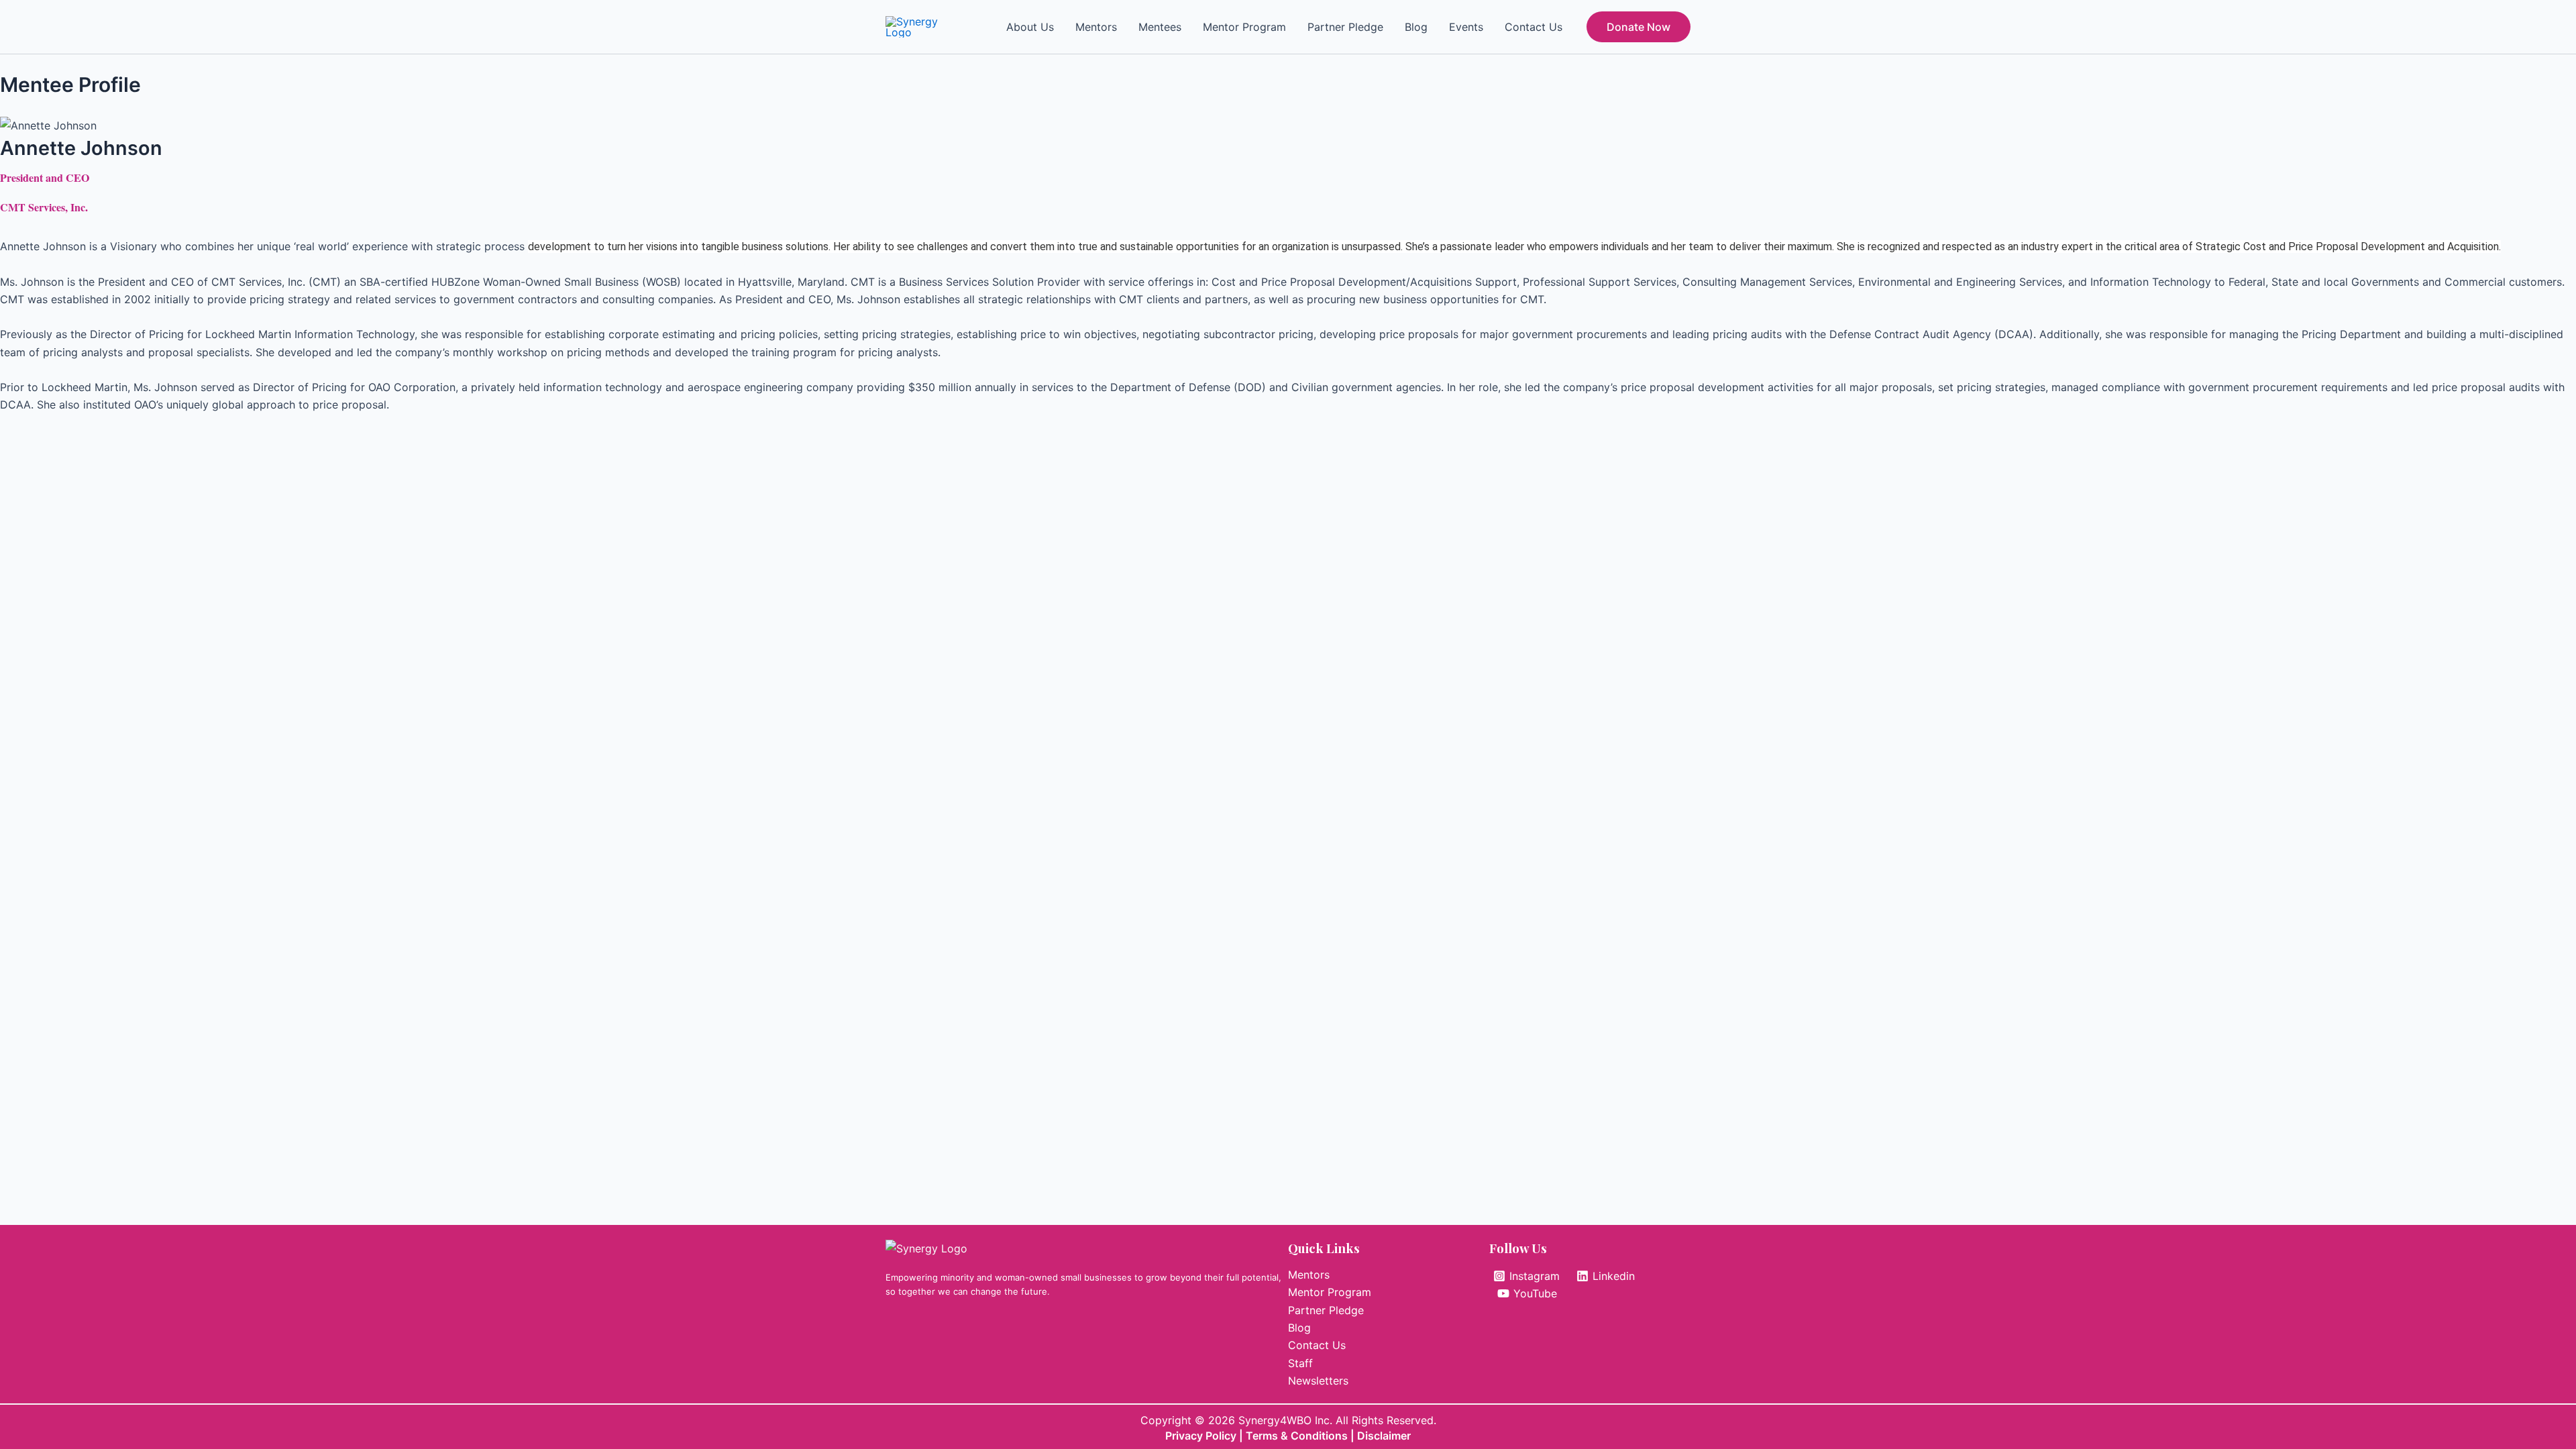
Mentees (1160, 27)
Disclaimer (1384, 1436)
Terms (1263, 1436)
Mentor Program (1244, 27)
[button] (1639, 27)
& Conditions (1314, 1436)
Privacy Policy (1201, 1436)
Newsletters (1318, 1381)
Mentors (1096, 27)
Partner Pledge (1345, 27)
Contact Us (1534, 27)
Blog (1416, 27)
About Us (1030, 27)
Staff (1300, 1363)
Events (1466, 27)
